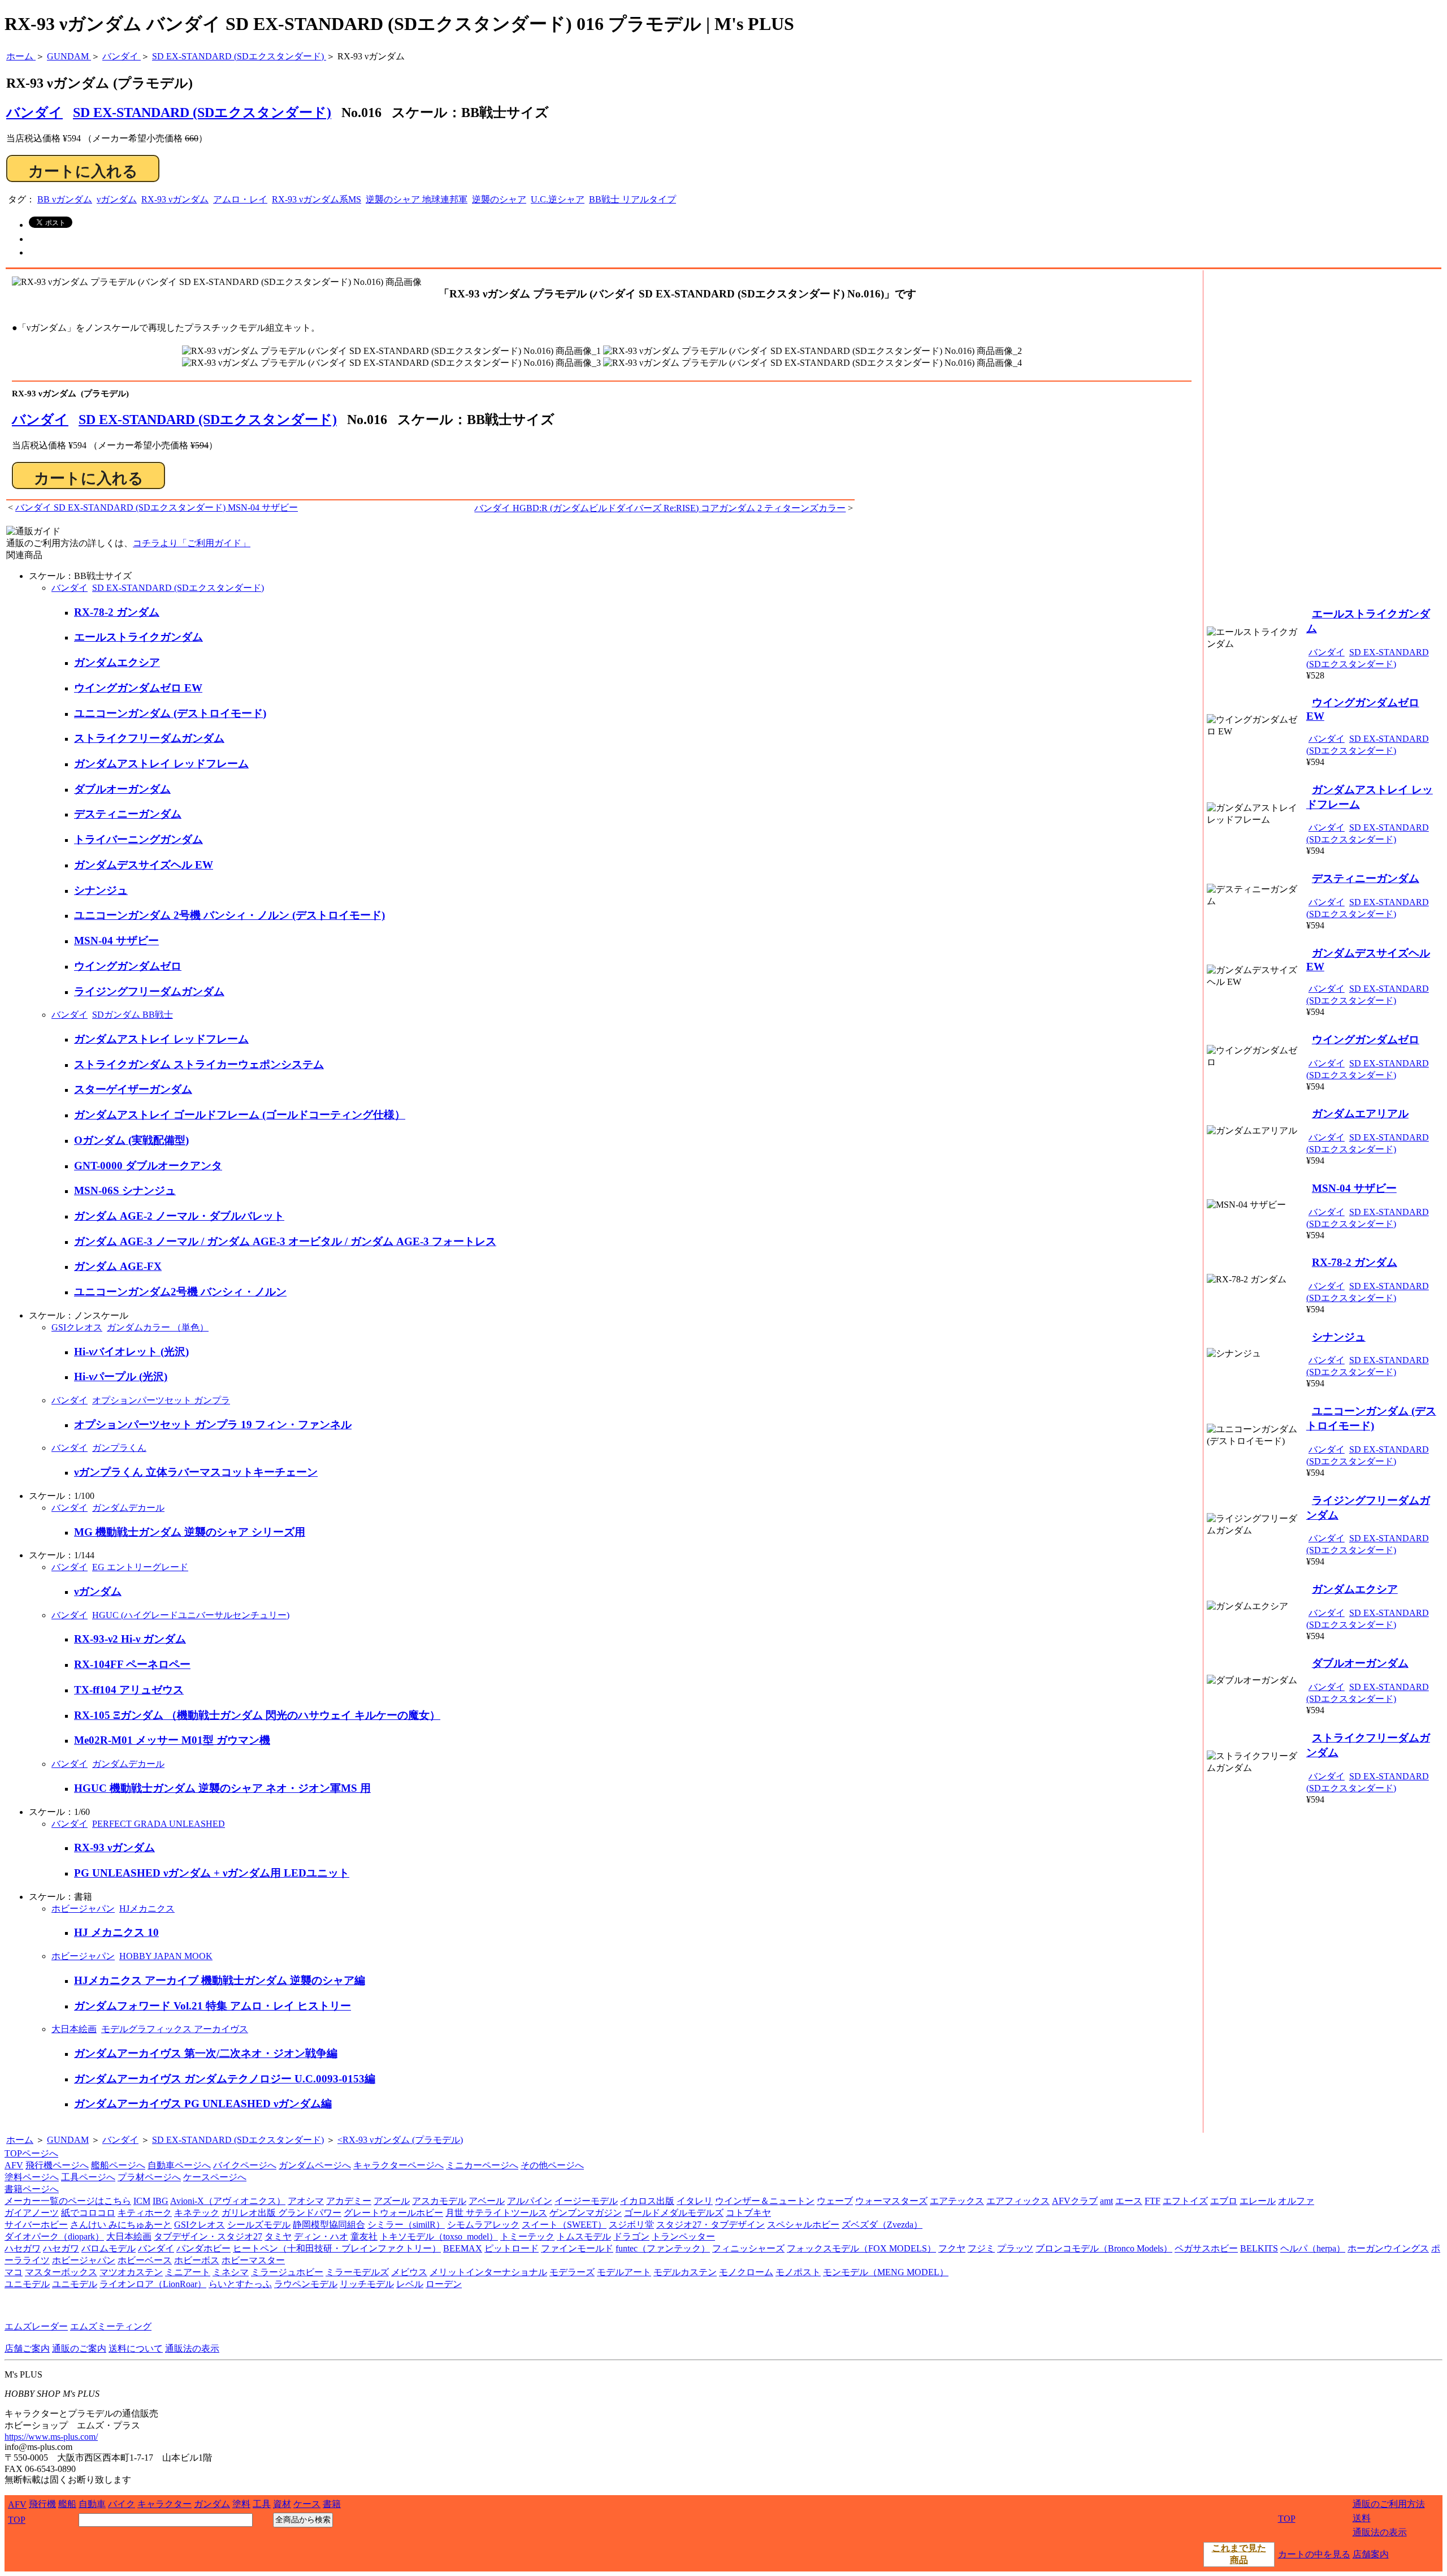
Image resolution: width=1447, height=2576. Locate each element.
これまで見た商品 (1239, 2554)
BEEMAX (463, 2248)
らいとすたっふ (240, 2284)
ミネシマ (231, 2272)
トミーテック (527, 2236)
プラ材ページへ (149, 2177)
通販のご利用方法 (1389, 2504)
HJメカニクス (147, 1909)
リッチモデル (367, 2284)
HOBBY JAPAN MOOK (166, 1956)
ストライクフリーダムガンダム (149, 738)
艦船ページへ (118, 2165)
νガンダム (117, 199)
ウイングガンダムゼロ (128, 966)
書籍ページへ (32, 2189)
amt (1106, 2201)
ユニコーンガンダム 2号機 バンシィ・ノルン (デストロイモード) (229, 915)
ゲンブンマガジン (586, 2213)
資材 (282, 2504)
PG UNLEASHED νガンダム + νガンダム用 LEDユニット (212, 1873)
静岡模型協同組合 (329, 2225)
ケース (307, 2504)
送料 (1362, 2518)
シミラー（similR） (406, 2225)
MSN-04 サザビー (116, 941)
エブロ (1224, 2201)
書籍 (332, 2504)
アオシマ (306, 2201)
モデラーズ (572, 2272)
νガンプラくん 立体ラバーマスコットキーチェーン (196, 1472)
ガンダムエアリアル (1360, 1114)
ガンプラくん (119, 1448)
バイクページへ (245, 2165)
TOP (17, 2520)
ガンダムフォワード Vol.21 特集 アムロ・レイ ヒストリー (213, 2006)
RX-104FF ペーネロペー (132, 1664)
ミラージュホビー (287, 2272)
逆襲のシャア (499, 199)
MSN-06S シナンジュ (125, 1190)
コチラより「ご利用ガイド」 (192, 543)
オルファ (1296, 2201)
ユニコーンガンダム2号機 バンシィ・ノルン (180, 1292)
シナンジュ (101, 890)
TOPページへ (31, 2153)
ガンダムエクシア (117, 662)
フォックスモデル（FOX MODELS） (861, 2248)
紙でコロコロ (88, 2213)
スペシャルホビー (803, 2225)
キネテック (197, 2213)
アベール (487, 2201)
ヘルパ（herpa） (1313, 2248)
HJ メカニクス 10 (116, 1932)
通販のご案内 (79, 2348)
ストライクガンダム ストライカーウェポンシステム (199, 1064)
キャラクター (164, 2504)
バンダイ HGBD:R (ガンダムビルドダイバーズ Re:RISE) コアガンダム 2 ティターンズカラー (660, 508)
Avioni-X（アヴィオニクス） (228, 2201)
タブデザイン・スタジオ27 (208, 2236)
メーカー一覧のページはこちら (68, 2201)
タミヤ (278, 2236)
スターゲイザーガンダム (133, 1089)
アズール (392, 2201)
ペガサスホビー (1206, 2248)
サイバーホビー (36, 2225)
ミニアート (188, 2272)
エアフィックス (1018, 2201)
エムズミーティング (111, 2326)
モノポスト (798, 2272)
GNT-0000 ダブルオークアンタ (148, 1166)
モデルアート (624, 2272)
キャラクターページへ (398, 2165)
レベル (410, 2284)
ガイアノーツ (32, 2213)
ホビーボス (197, 2260)
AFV (14, 2165)
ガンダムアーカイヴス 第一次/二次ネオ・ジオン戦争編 (206, 2053)
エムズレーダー (36, 2326)
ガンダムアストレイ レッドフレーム (161, 764)
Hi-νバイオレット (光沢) (131, 1352)
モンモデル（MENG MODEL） (886, 2272)
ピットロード (512, 2248)
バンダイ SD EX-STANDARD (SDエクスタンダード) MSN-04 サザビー (157, 507)
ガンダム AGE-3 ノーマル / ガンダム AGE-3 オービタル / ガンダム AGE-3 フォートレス (285, 1241)
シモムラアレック (483, 2225)
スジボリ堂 (631, 2225)
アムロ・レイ (240, 199)
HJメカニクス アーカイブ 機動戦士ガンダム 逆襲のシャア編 (220, 1980)
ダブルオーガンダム (122, 789)
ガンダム (212, 2504)
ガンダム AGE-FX (118, 1266)
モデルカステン (685, 2272)
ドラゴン (631, 2236)
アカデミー (349, 2201)
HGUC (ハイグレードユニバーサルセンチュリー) (191, 1615)
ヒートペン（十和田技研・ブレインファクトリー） (337, 2248)
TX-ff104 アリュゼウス (129, 1690)
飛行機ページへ (57, 2165)
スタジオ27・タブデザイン (710, 2225)
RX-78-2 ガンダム (117, 612)
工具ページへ (88, 2177)
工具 (262, 2504)
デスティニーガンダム (128, 814)
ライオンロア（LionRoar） (153, 2284)
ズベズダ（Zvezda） (882, 2225)
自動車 (92, 2504)
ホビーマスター (253, 2260)
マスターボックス (61, 2272)
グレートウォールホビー (393, 2213)
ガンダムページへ (315, 2165)
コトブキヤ (748, 2213)
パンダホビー (203, 2248)
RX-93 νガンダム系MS (317, 199)
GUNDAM (68, 2140)
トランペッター (683, 2236)
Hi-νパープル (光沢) (121, 1376)
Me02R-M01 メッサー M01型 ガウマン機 (172, 1740)
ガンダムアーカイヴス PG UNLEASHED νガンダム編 (203, 2104)
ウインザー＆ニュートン (765, 2201)
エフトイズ (1185, 2201)
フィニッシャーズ (748, 2248)
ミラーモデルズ (357, 2272)
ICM (142, 2201)
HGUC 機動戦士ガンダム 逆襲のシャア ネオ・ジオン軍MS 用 (222, 1788)
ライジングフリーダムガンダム (149, 991)
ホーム (20, 2140)
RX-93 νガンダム (175, 199)
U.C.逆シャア (558, 199)
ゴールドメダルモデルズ (674, 2213)
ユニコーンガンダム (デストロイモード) (170, 713)
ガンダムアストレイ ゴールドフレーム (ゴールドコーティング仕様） (240, 1115)
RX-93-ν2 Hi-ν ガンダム (130, 1639)
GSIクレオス (77, 1327)
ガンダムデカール (128, 1508)
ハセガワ (23, 2248)
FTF (1153, 2201)
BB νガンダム (65, 199)
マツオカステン (131, 2272)
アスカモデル (439, 2201)
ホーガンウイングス (1388, 2248)
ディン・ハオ (321, 2236)
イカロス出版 (647, 2201)
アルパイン (530, 2201)
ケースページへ (215, 2177)
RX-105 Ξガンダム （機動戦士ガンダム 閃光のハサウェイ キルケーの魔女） (257, 1715)
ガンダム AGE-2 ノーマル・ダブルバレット (179, 1216)
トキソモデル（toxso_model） (439, 2236)
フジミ (981, 2248)
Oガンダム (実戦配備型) (131, 1140)
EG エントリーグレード (140, 1567)
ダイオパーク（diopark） (54, 2236)
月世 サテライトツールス (496, 2213)
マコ (14, 2272)
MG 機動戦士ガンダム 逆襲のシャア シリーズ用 (190, 1532)
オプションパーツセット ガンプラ (161, 1400)
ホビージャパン (83, 1909)
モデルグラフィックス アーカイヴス (175, 2029)
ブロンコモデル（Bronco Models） (1104, 2248)
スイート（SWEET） (564, 2225)
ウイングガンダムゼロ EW (138, 688)
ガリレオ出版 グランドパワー (281, 2213)
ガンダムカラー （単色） (158, 1327)
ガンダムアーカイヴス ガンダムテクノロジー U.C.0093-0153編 (225, 2079)
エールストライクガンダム (138, 637)
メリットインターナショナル (488, 2272)
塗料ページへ (32, 2177)
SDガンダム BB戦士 (133, 1015)
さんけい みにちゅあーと (121, 2225)
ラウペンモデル (306, 2284)
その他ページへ (552, 2165)
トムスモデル (584, 2236)
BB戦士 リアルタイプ (632, 199)
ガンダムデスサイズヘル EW (144, 865)
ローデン (444, 2284)
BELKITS (1259, 2248)
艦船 (67, 2504)
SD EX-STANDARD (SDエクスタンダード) (202, 113)
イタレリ (695, 2201)
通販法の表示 (192, 2348)
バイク (122, 2504)
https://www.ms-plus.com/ (51, 2437)
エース (1129, 2201)
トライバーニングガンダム (138, 839)
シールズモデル (259, 2225)
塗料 (241, 2504)
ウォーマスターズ (891, 2201)
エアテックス (957, 2201)
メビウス (409, 2272)
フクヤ (952, 2248)
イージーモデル (586, 2201)
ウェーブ (835, 2201)
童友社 (364, 2236)
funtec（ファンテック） (663, 2248)
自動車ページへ (179, 2165)
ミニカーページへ (482, 2165)
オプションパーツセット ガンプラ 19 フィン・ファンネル (213, 1425)
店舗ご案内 (27, 2348)
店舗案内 (1371, 2554)
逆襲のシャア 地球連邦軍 (417, 199)
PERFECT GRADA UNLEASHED (159, 1824)
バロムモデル (109, 2248)
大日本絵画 (74, 2029)
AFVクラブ (1075, 2201)
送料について (136, 2348)
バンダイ (40, 420)
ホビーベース (145, 2260)
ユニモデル (27, 2284)
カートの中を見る (1314, 2554)
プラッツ (1015, 2248)
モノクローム (746, 2272)
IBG (161, 2201)
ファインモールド (577, 2248)
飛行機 (42, 2504)
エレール (1258, 2201)
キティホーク (145, 2213)
